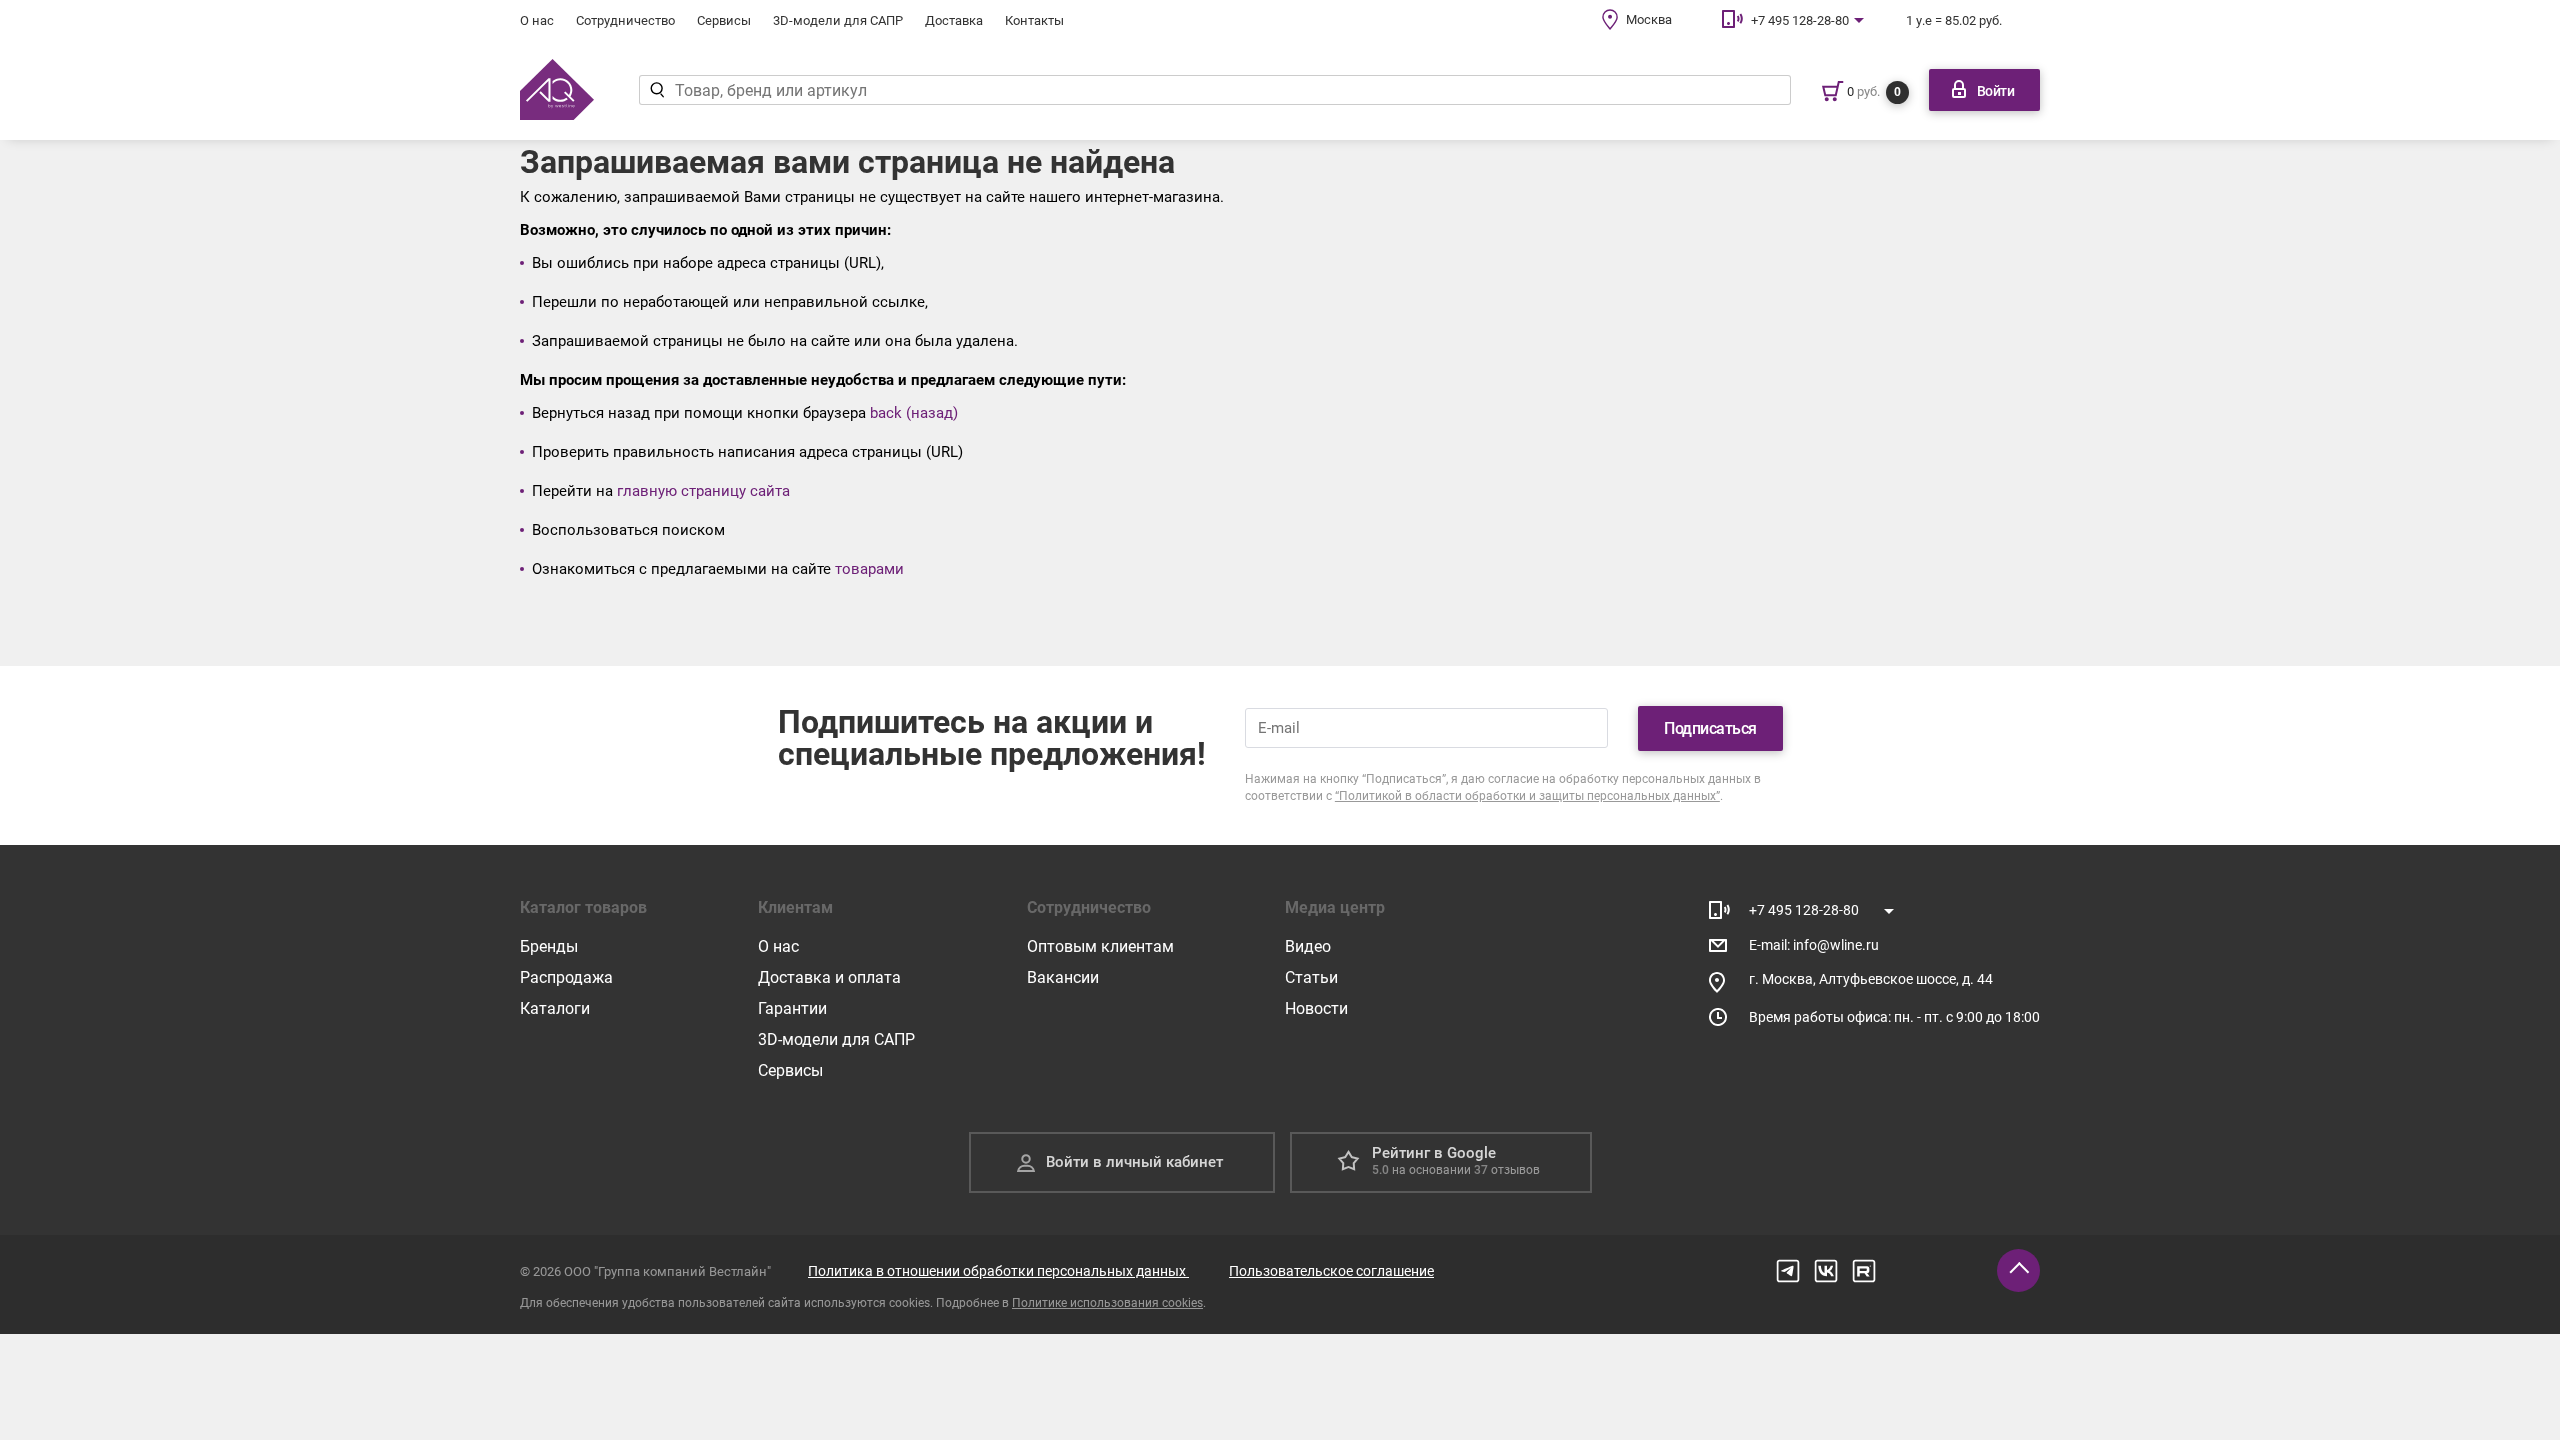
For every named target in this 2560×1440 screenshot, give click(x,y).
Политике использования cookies (1107, 1303)
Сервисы (724, 20)
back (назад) (914, 413)
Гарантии (792, 1008)
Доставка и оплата (829, 977)
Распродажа (566, 977)
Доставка (954, 20)
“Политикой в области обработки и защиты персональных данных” (1527, 796)
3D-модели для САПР (838, 20)
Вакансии (1063, 977)
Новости (1316, 1008)
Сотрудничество (625, 20)
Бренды (549, 946)
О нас (537, 20)
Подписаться (1710, 728)
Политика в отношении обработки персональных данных (998, 1271)
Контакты (1034, 20)
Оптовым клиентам (1100, 946)
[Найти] (656, 90)
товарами (869, 569)
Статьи (1311, 977)
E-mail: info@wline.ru (1814, 945)
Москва (1649, 19)
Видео (1308, 946)
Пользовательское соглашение (1331, 1271)
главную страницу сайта (703, 491)
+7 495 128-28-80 (1800, 20)
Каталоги (555, 1008)
